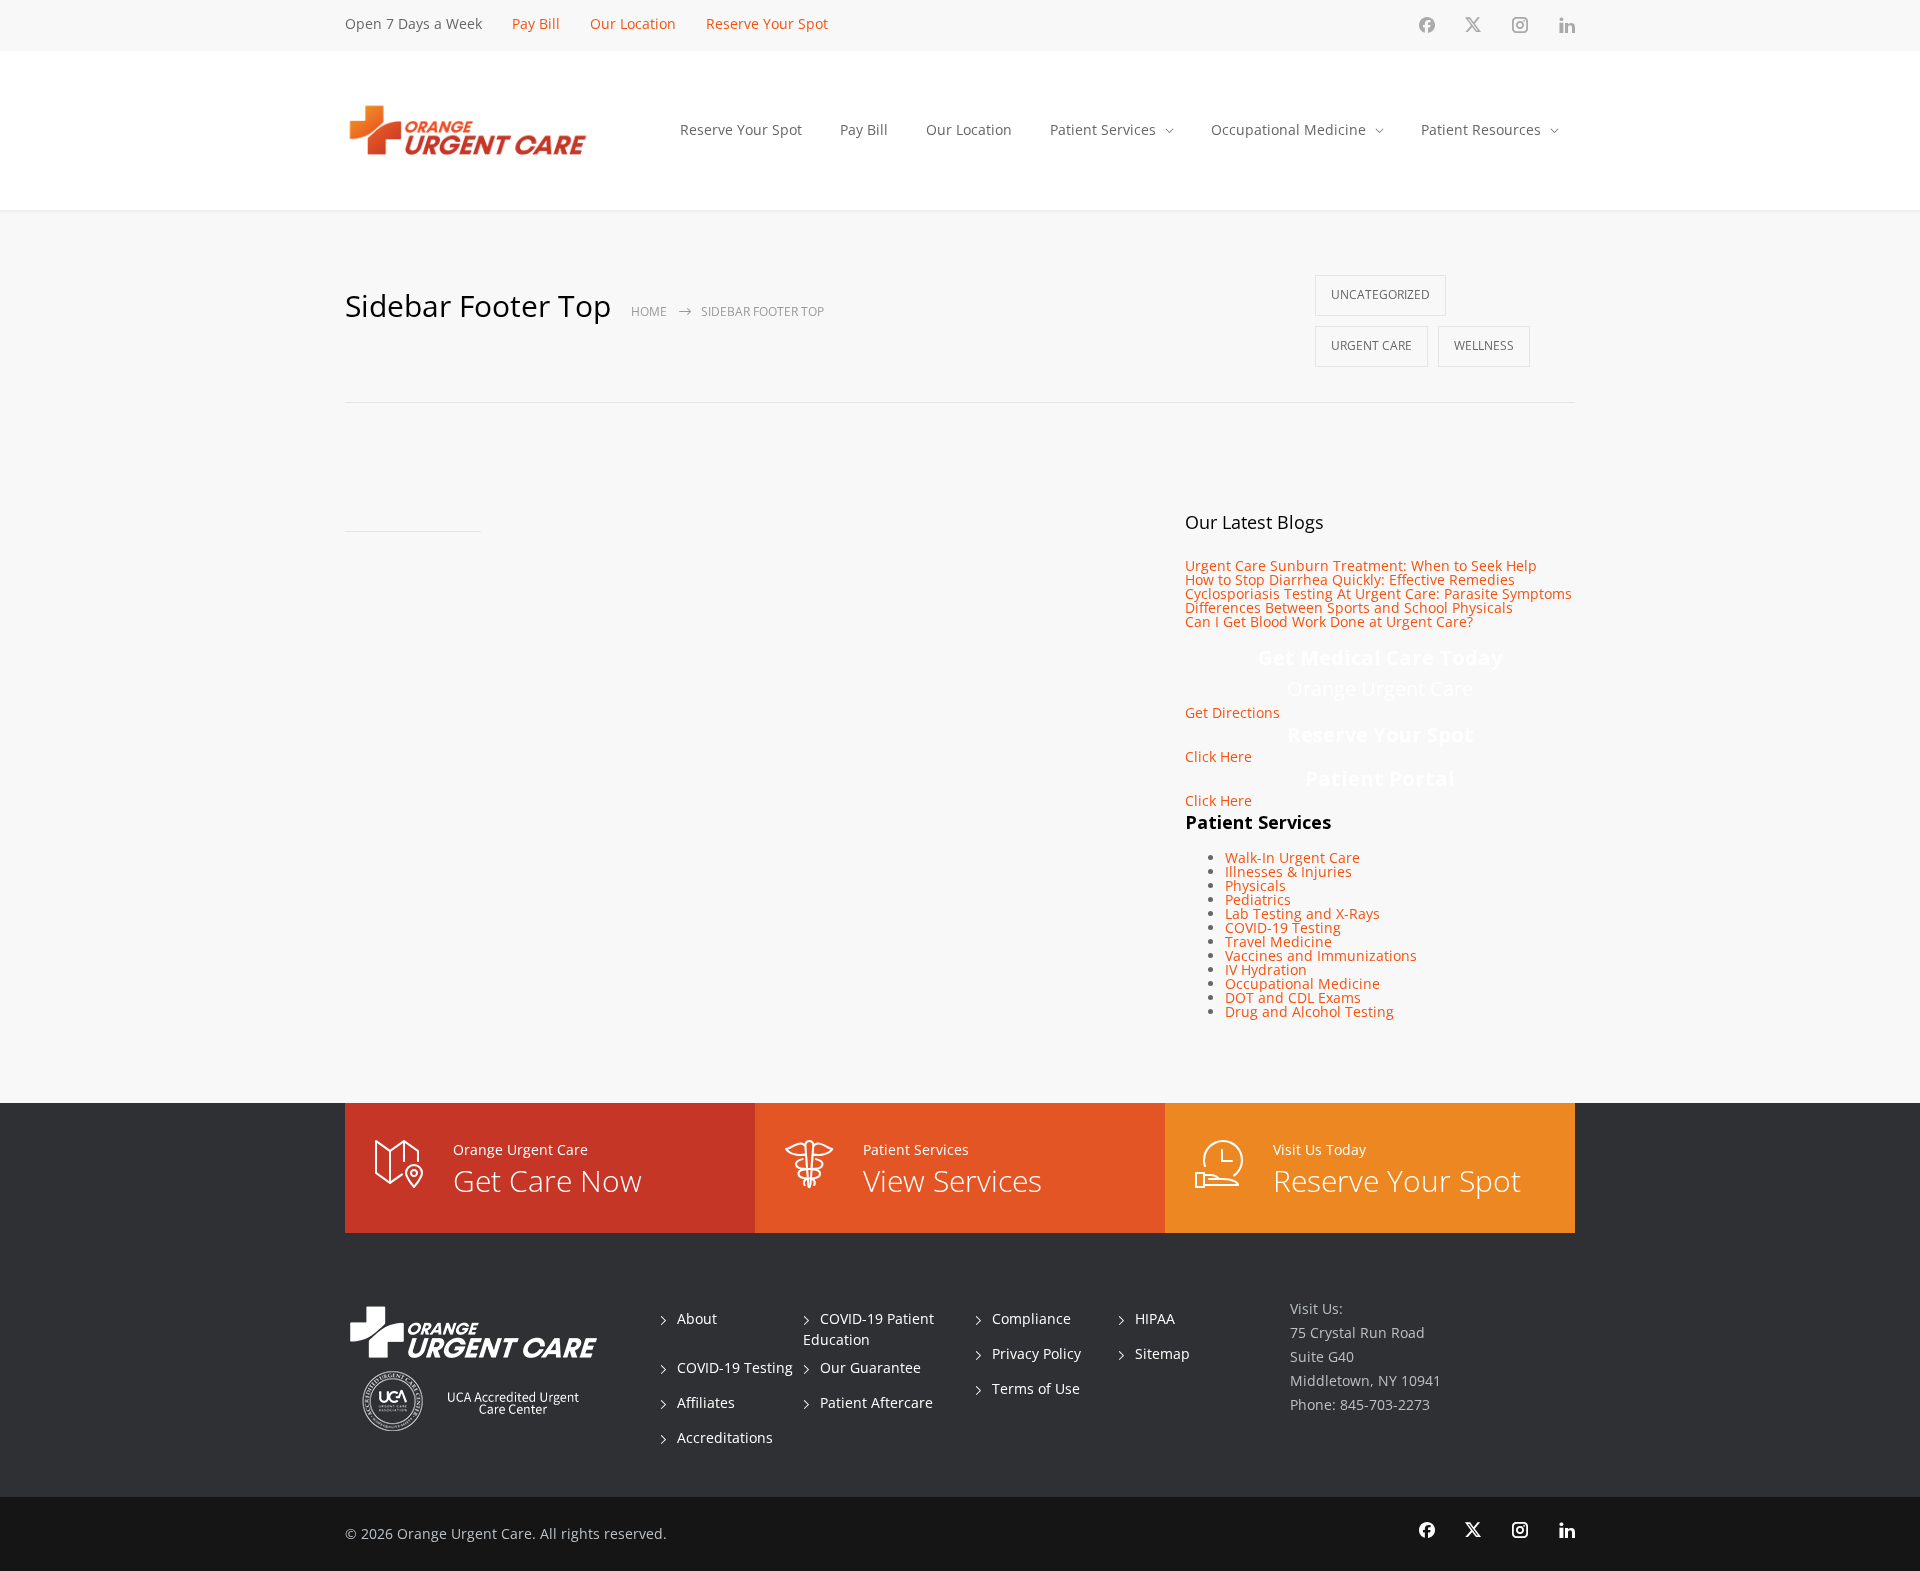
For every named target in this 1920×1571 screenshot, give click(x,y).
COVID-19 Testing (1283, 927)
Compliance (1031, 1318)
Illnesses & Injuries (1288, 871)
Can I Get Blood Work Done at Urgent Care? (1329, 621)
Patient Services (1103, 129)
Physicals (1255, 885)
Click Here (1218, 756)
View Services (952, 1180)
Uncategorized (1380, 294)
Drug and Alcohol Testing (1309, 1011)
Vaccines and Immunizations (1321, 955)
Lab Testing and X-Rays (1302, 913)
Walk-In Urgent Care (1292, 857)
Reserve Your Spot (767, 23)
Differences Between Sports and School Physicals (1349, 607)
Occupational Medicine (1288, 129)
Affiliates (706, 1402)
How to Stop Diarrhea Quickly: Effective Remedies (1350, 579)
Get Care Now (547, 1180)
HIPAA (1155, 1318)
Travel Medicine (1278, 941)
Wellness (1484, 345)
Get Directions (1232, 712)
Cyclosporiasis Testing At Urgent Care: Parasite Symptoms (1378, 593)
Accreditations (725, 1437)
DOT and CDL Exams (1293, 997)
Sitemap (1162, 1353)
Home (649, 311)
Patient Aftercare (876, 1402)
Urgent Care (1371, 345)
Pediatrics (1258, 899)
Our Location (633, 23)
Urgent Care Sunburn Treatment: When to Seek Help (1361, 565)
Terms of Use (1036, 1388)
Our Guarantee (870, 1367)
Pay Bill (536, 23)
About (697, 1318)
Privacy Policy (1036, 1353)
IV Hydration (1266, 969)
